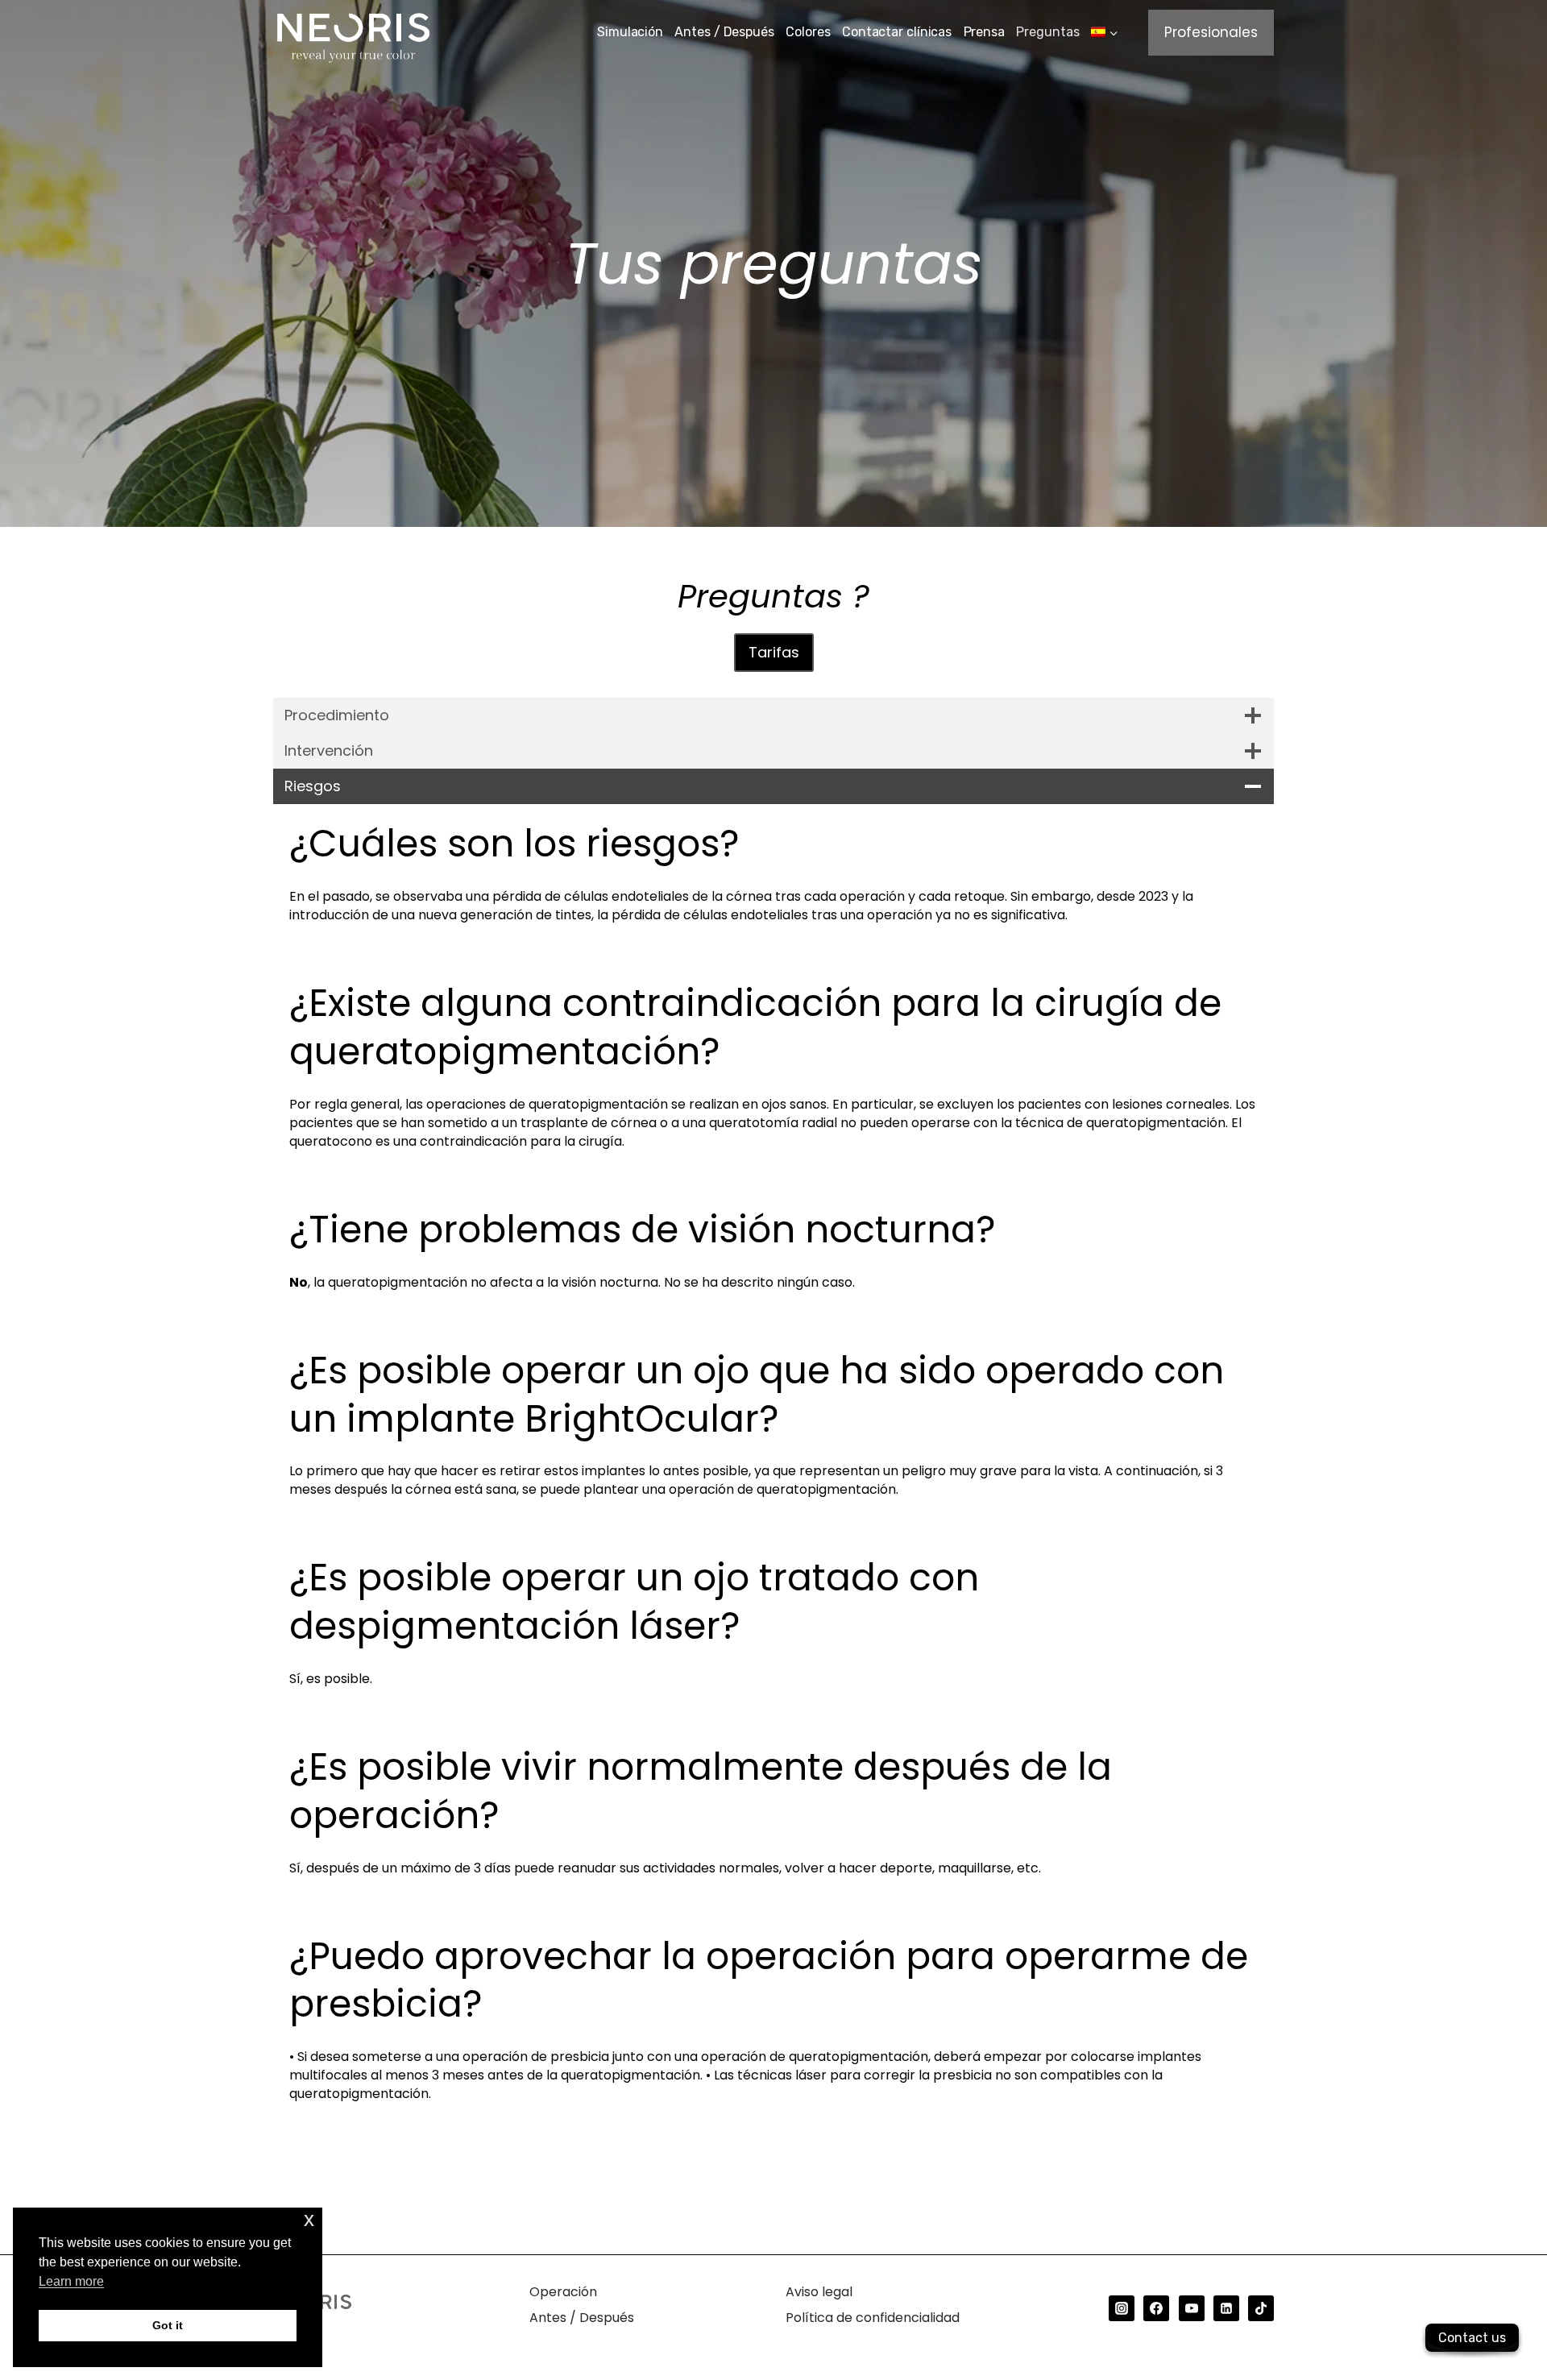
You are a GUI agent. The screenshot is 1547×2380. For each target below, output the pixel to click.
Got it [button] (168, 2325)
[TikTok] (1261, 2308)
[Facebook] (1156, 2308)
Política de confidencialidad (873, 2318)
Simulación (630, 32)
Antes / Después (724, 32)
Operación (563, 2292)
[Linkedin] (1226, 2308)
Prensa (984, 32)
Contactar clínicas (897, 32)
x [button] (309, 2219)
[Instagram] (1122, 2308)
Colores (808, 32)
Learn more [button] (71, 2281)
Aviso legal (819, 2292)
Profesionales (1211, 32)
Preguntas (1047, 32)
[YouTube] (1192, 2308)
